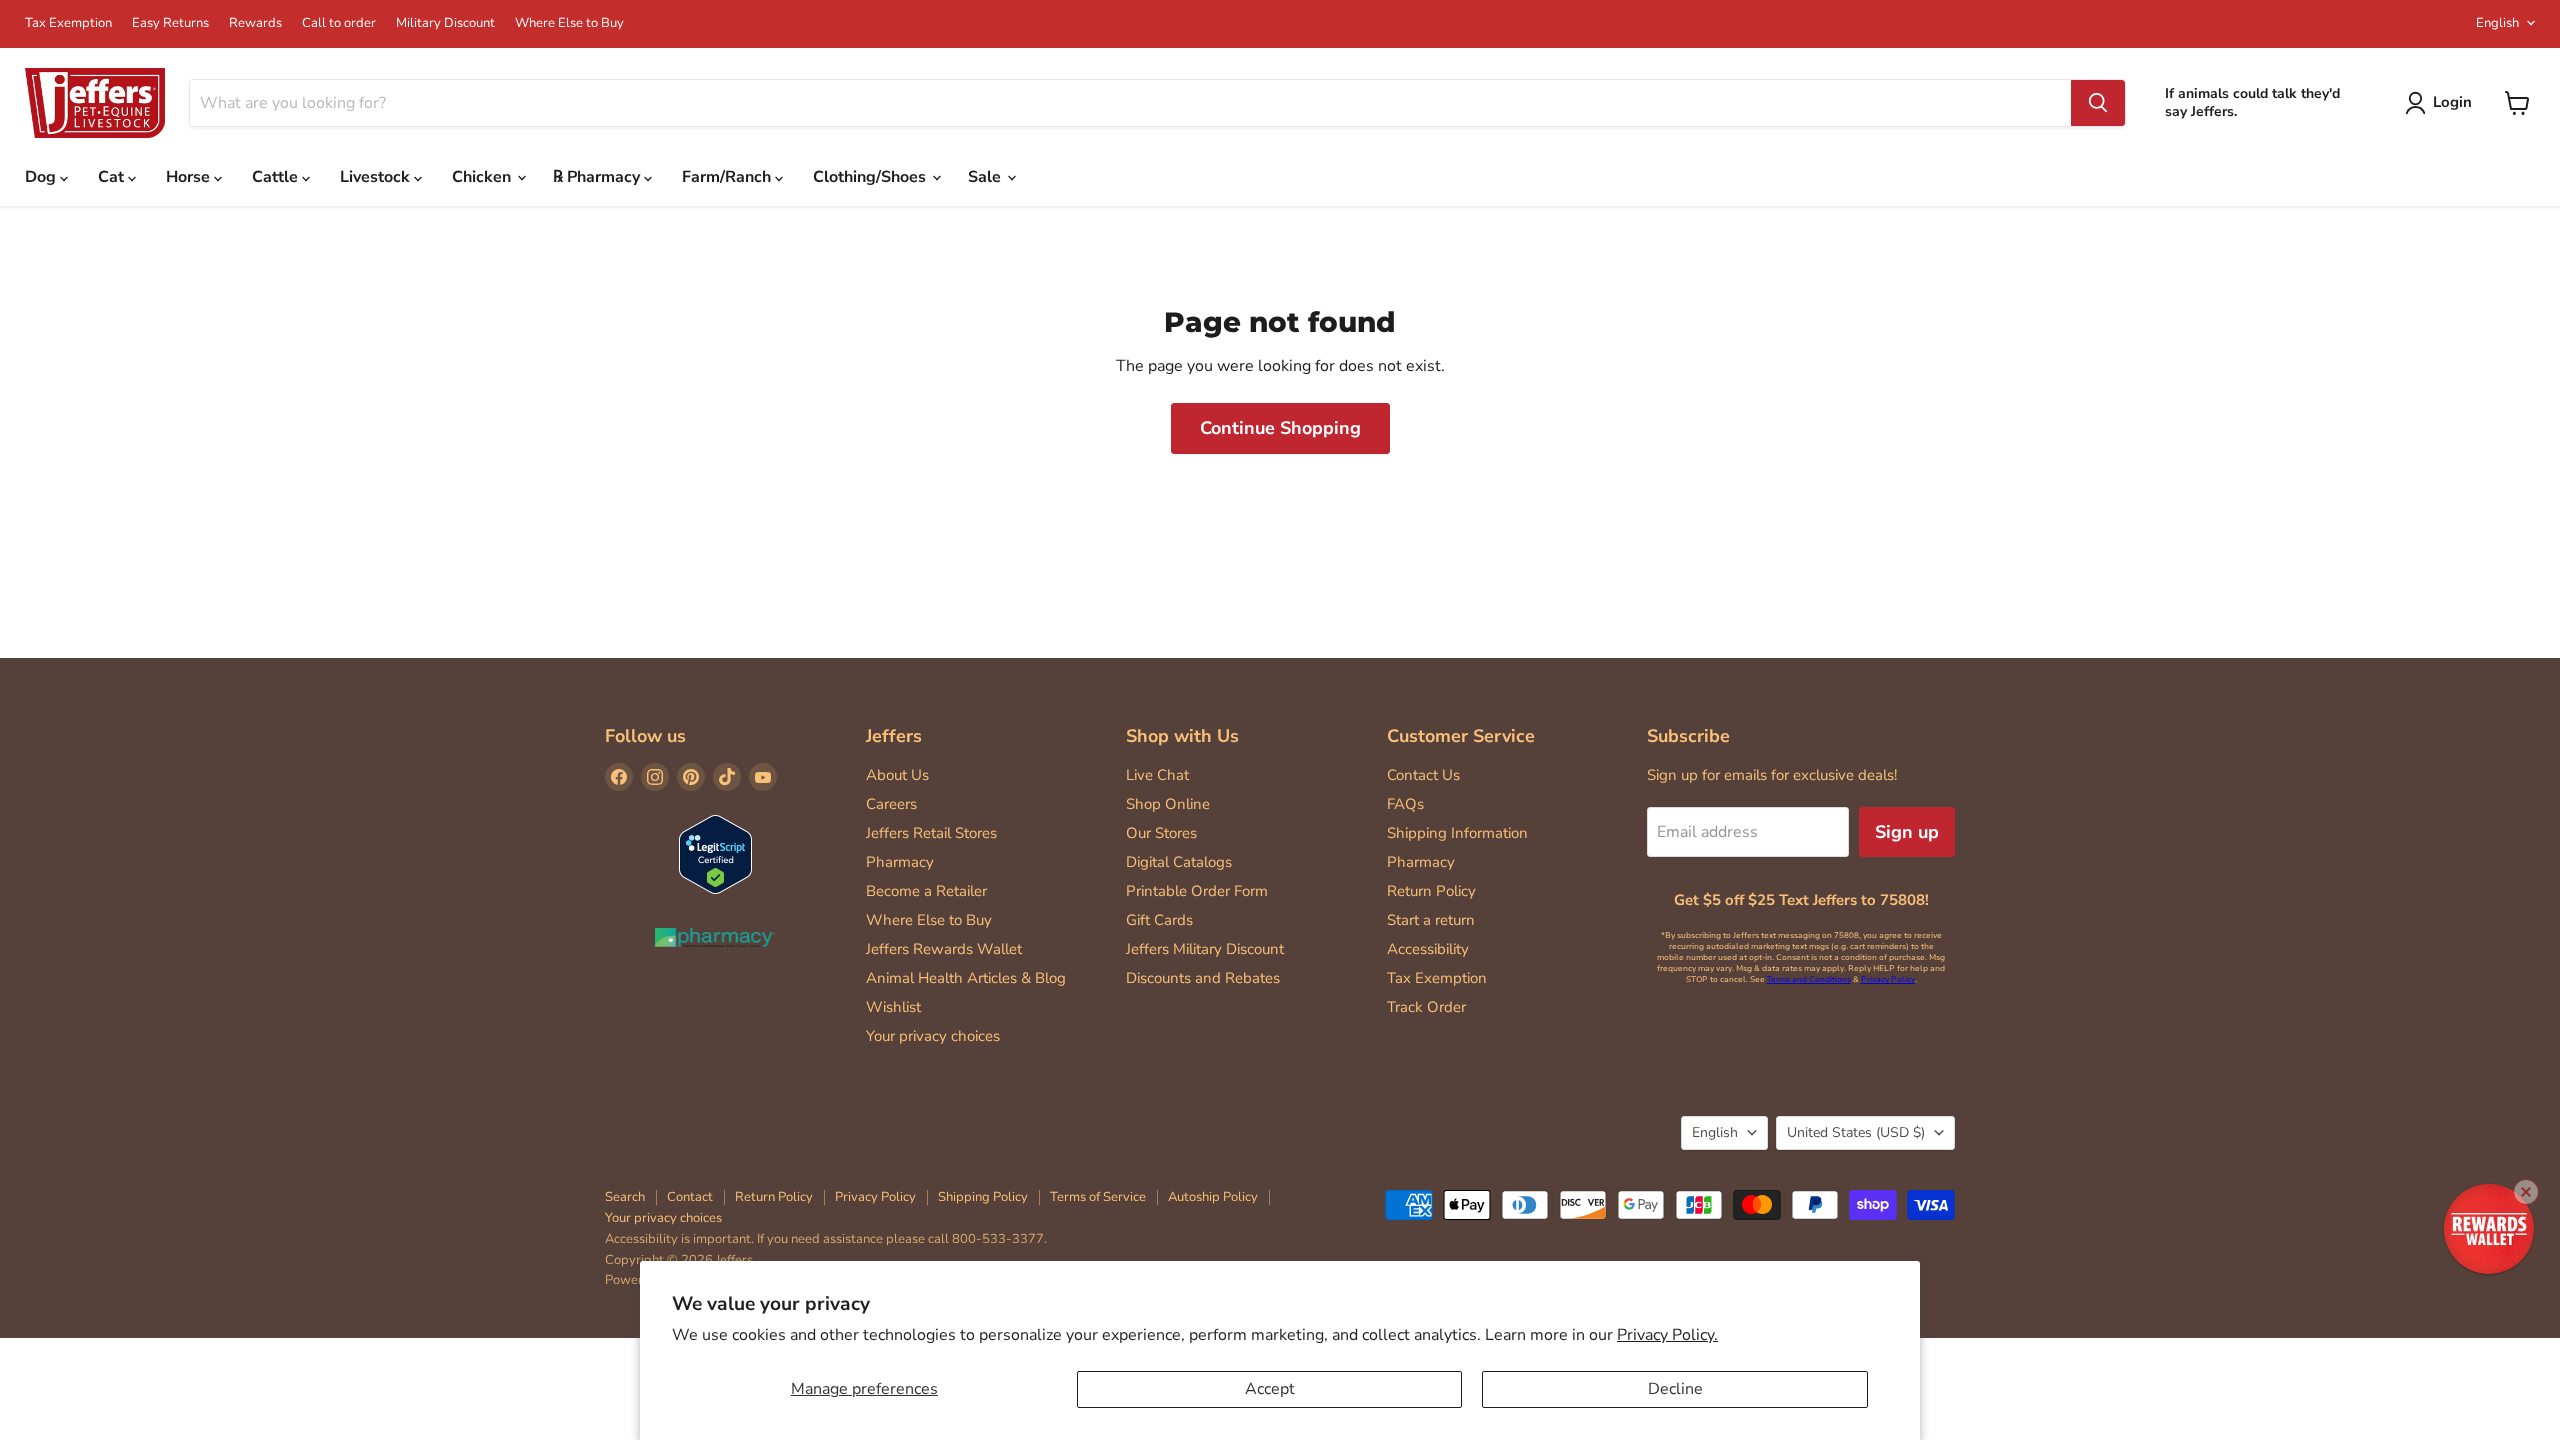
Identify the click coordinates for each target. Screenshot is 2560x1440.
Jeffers (894, 736)
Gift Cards (1159, 920)
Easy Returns (170, 23)
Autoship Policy (1213, 1197)
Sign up (1907, 832)
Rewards (255, 23)
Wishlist (893, 1007)
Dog (42, 177)
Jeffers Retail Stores (931, 833)
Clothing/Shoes (871, 177)
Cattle (277, 177)
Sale (986, 177)
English (2497, 23)
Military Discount (445, 23)
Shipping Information (1457, 833)
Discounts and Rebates (1203, 978)
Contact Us (1423, 775)
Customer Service (1461, 736)
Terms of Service (1098, 1197)
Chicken (483, 177)
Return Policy (1431, 891)
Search (625, 1197)
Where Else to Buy (569, 23)
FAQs (1405, 804)
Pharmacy (900, 862)
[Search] (2098, 103)
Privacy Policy (1888, 979)
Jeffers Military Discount (1205, 949)
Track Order (1426, 1007)
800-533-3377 (998, 1239)
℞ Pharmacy (598, 177)
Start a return (1431, 920)
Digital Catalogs (1179, 862)
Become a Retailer (926, 891)
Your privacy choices (933, 1036)
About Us (897, 775)
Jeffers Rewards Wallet (944, 949)
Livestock (377, 177)
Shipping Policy (983, 1197)
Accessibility (1428, 949)
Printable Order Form (1197, 891)
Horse (190, 177)
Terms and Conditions (1809, 979)
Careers (891, 804)
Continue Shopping (1280, 428)
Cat (113, 177)
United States (1856, 1132)
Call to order (339, 23)
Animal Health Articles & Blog (966, 978)
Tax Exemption (68, 23)
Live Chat (1157, 775)
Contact (690, 1197)
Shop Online (1168, 804)
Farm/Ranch (728, 177)
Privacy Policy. (1667, 1335)
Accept (1270, 1389)
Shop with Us (1182, 736)
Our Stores (1161, 833)
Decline (1675, 1389)
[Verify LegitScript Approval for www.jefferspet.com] (715, 856)
